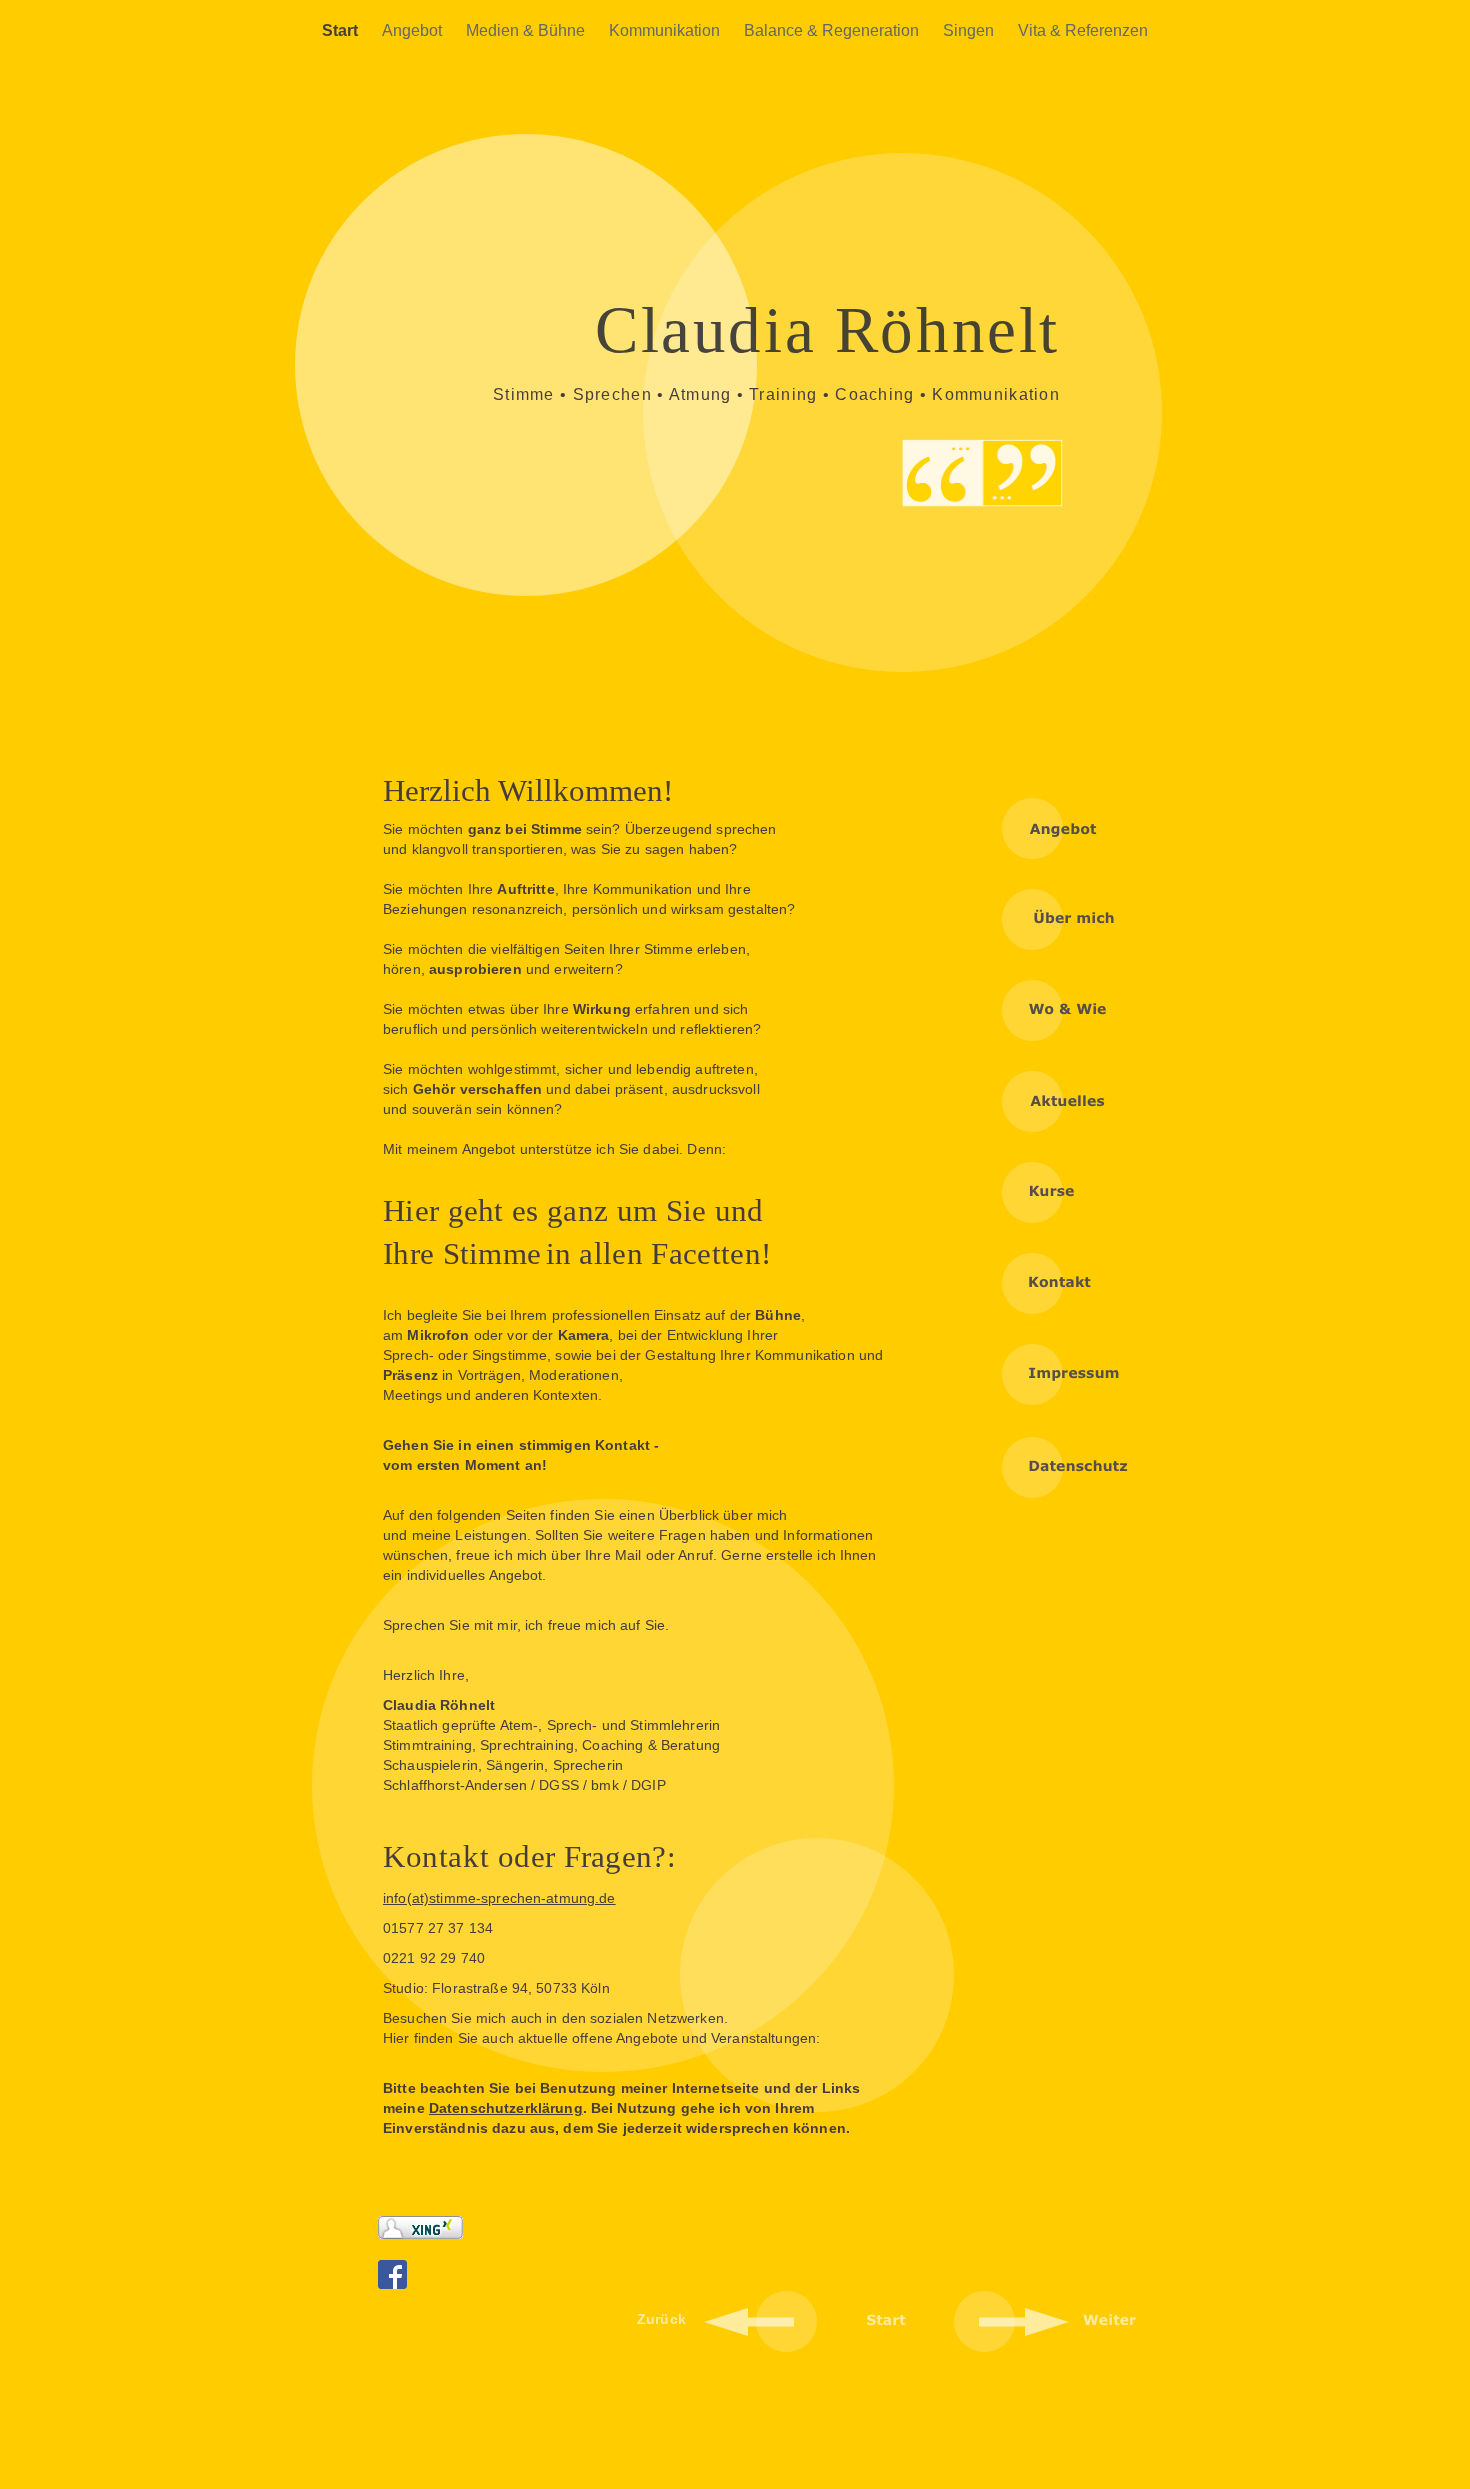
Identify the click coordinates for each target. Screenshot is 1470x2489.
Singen (970, 30)
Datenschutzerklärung (506, 2108)
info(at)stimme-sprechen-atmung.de (499, 1898)
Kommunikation (666, 30)
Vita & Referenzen (1083, 30)
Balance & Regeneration (833, 30)
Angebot (414, 30)
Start (342, 30)
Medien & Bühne (527, 30)
